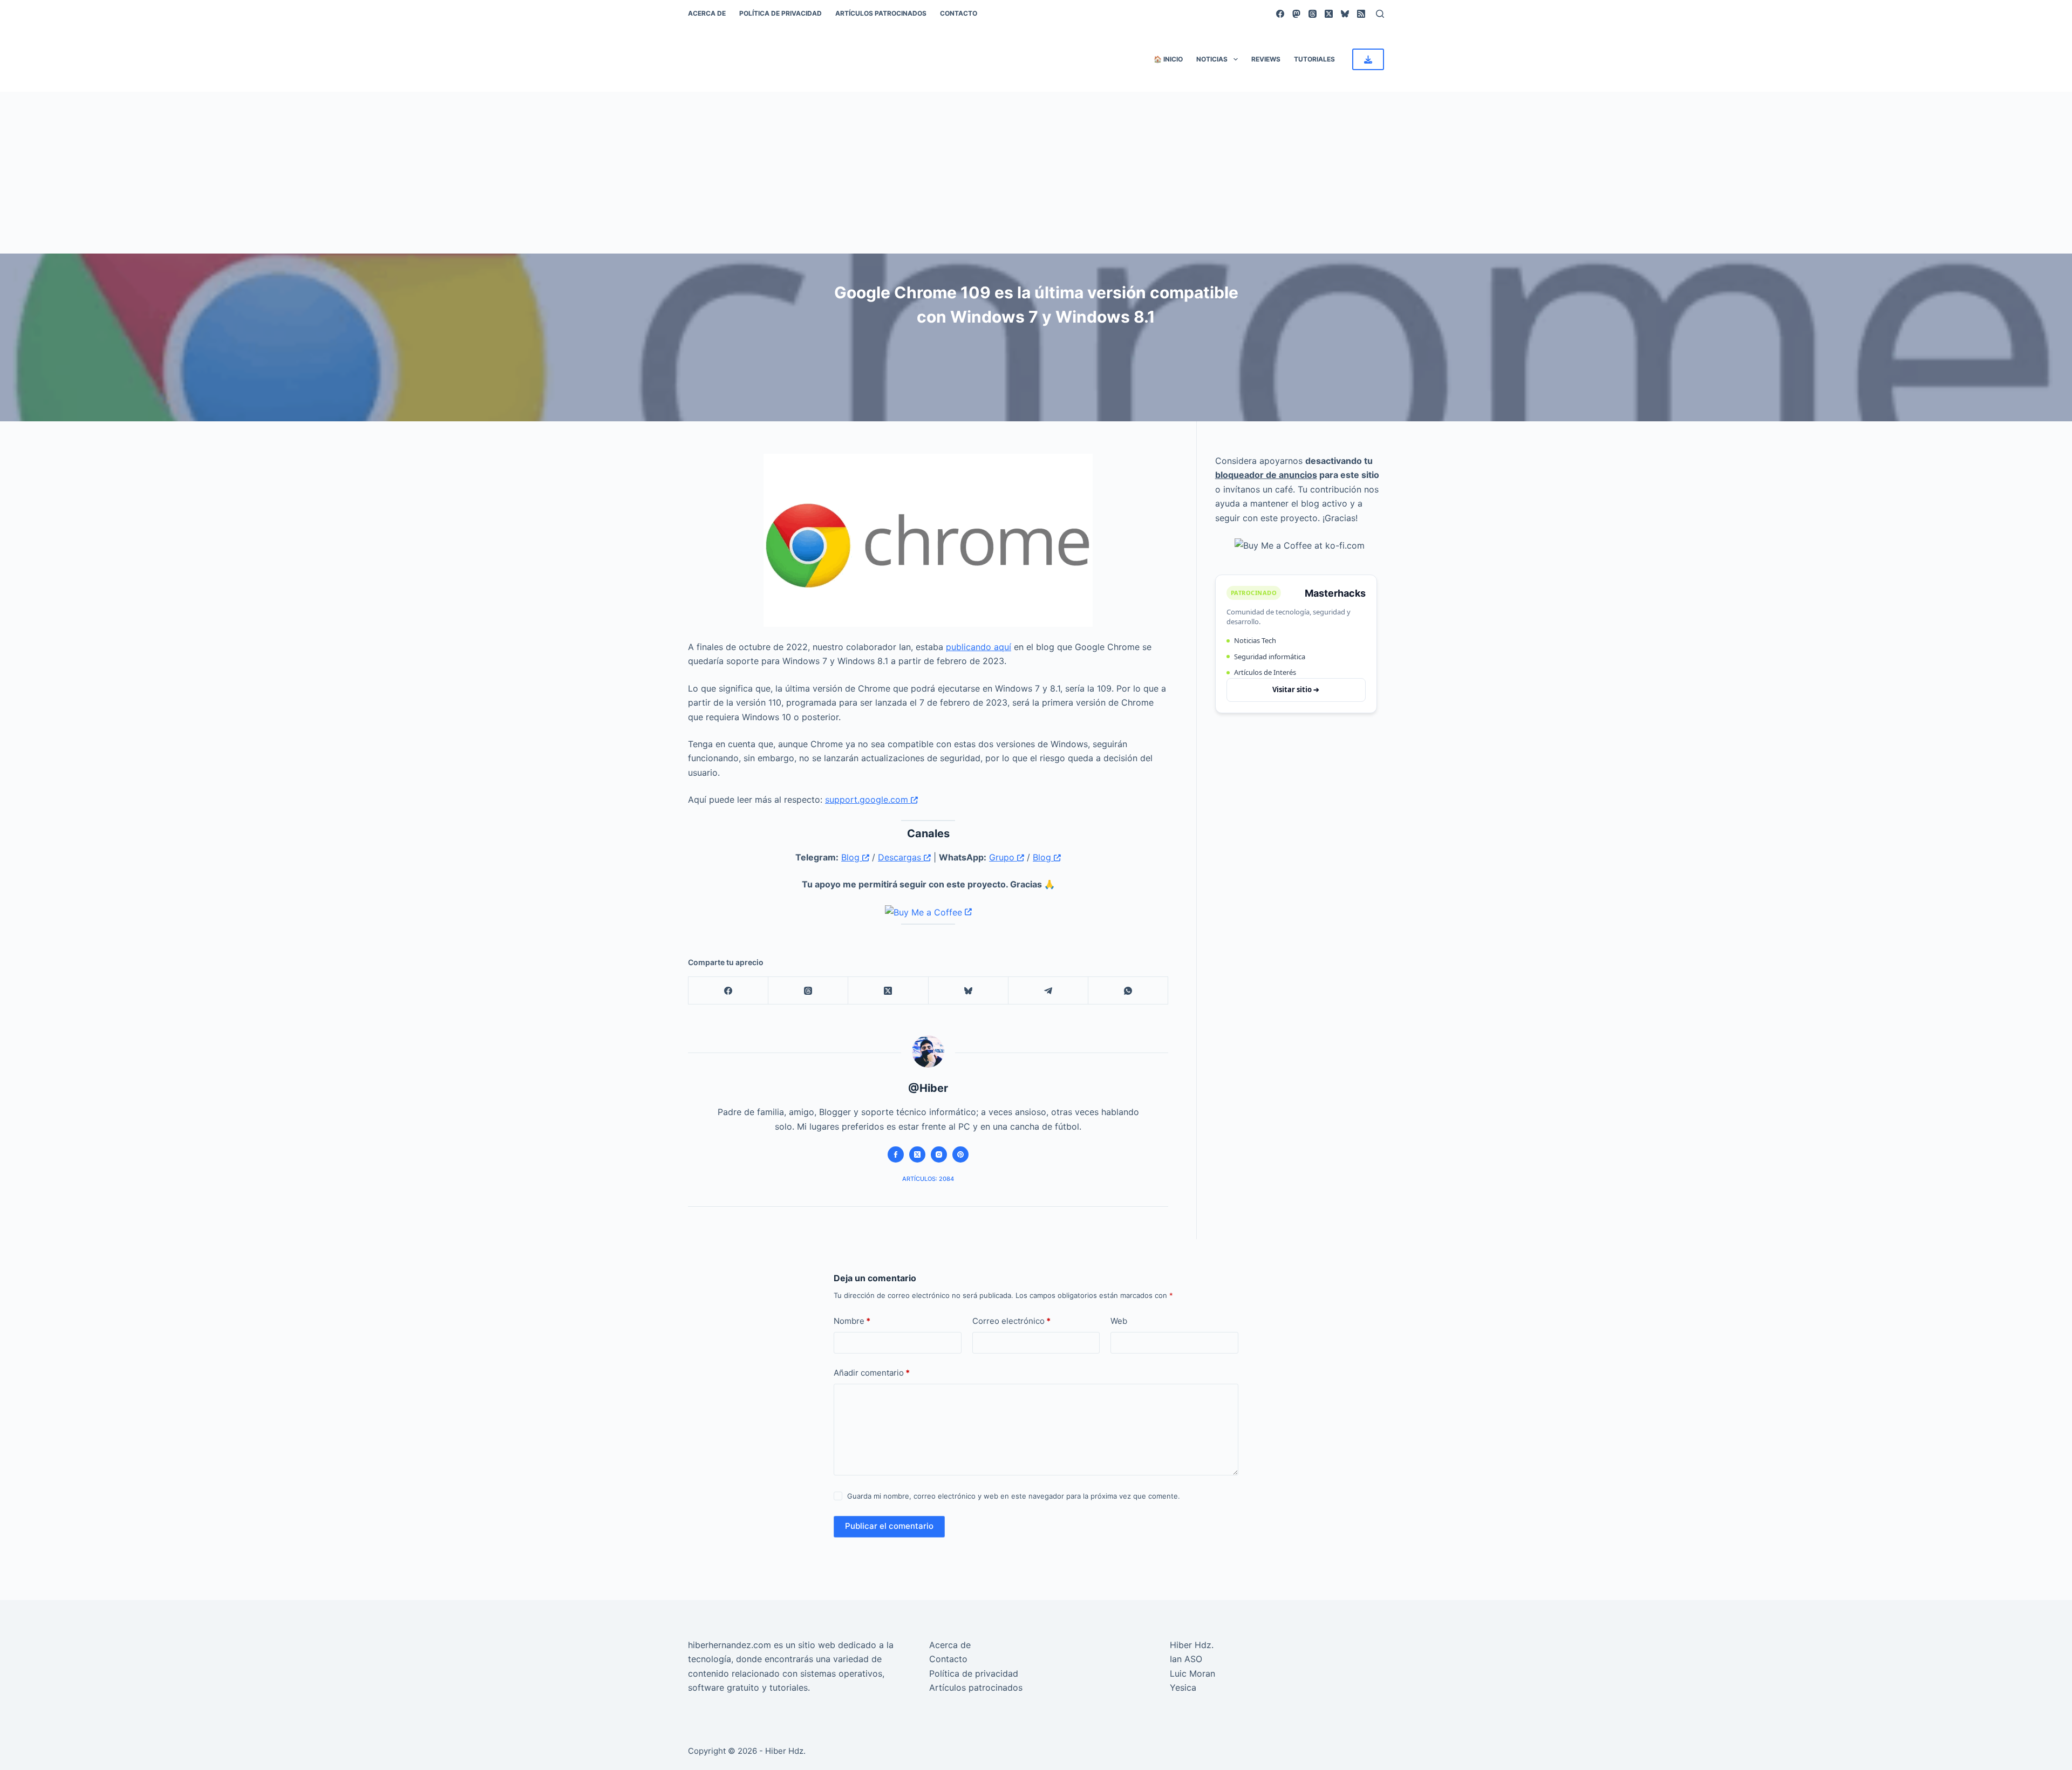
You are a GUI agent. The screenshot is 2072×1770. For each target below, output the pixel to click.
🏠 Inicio (1168, 59)
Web (1119, 1321)
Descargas (901, 857)
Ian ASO (1186, 1659)
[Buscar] (1380, 14)
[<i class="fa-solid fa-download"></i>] (1368, 59)
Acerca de (707, 13)
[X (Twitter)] (1329, 14)
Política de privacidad (781, 13)
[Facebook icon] (896, 1154)
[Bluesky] (1345, 14)
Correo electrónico (1011, 1321)
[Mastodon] (1296, 14)
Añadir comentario (872, 1373)
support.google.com (868, 799)
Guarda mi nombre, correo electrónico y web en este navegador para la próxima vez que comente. (1014, 1496)
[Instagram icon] (939, 1154)
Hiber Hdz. (1192, 1645)
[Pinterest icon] (960, 1154)
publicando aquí (979, 647)
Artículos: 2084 (928, 1179)
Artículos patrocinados (881, 13)
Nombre (852, 1321)
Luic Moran (1192, 1673)
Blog (852, 857)
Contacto (959, 13)
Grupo (1003, 857)
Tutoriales (1314, 59)
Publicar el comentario (889, 1526)
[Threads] (1313, 14)
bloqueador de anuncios (1266, 475)
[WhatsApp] (1128, 991)
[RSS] (1361, 14)
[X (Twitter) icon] (917, 1154)
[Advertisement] (1036, 173)
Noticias (1212, 59)
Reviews (1266, 59)
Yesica (1183, 1687)
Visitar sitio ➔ (1296, 689)
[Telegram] (1048, 991)
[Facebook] (1280, 14)
